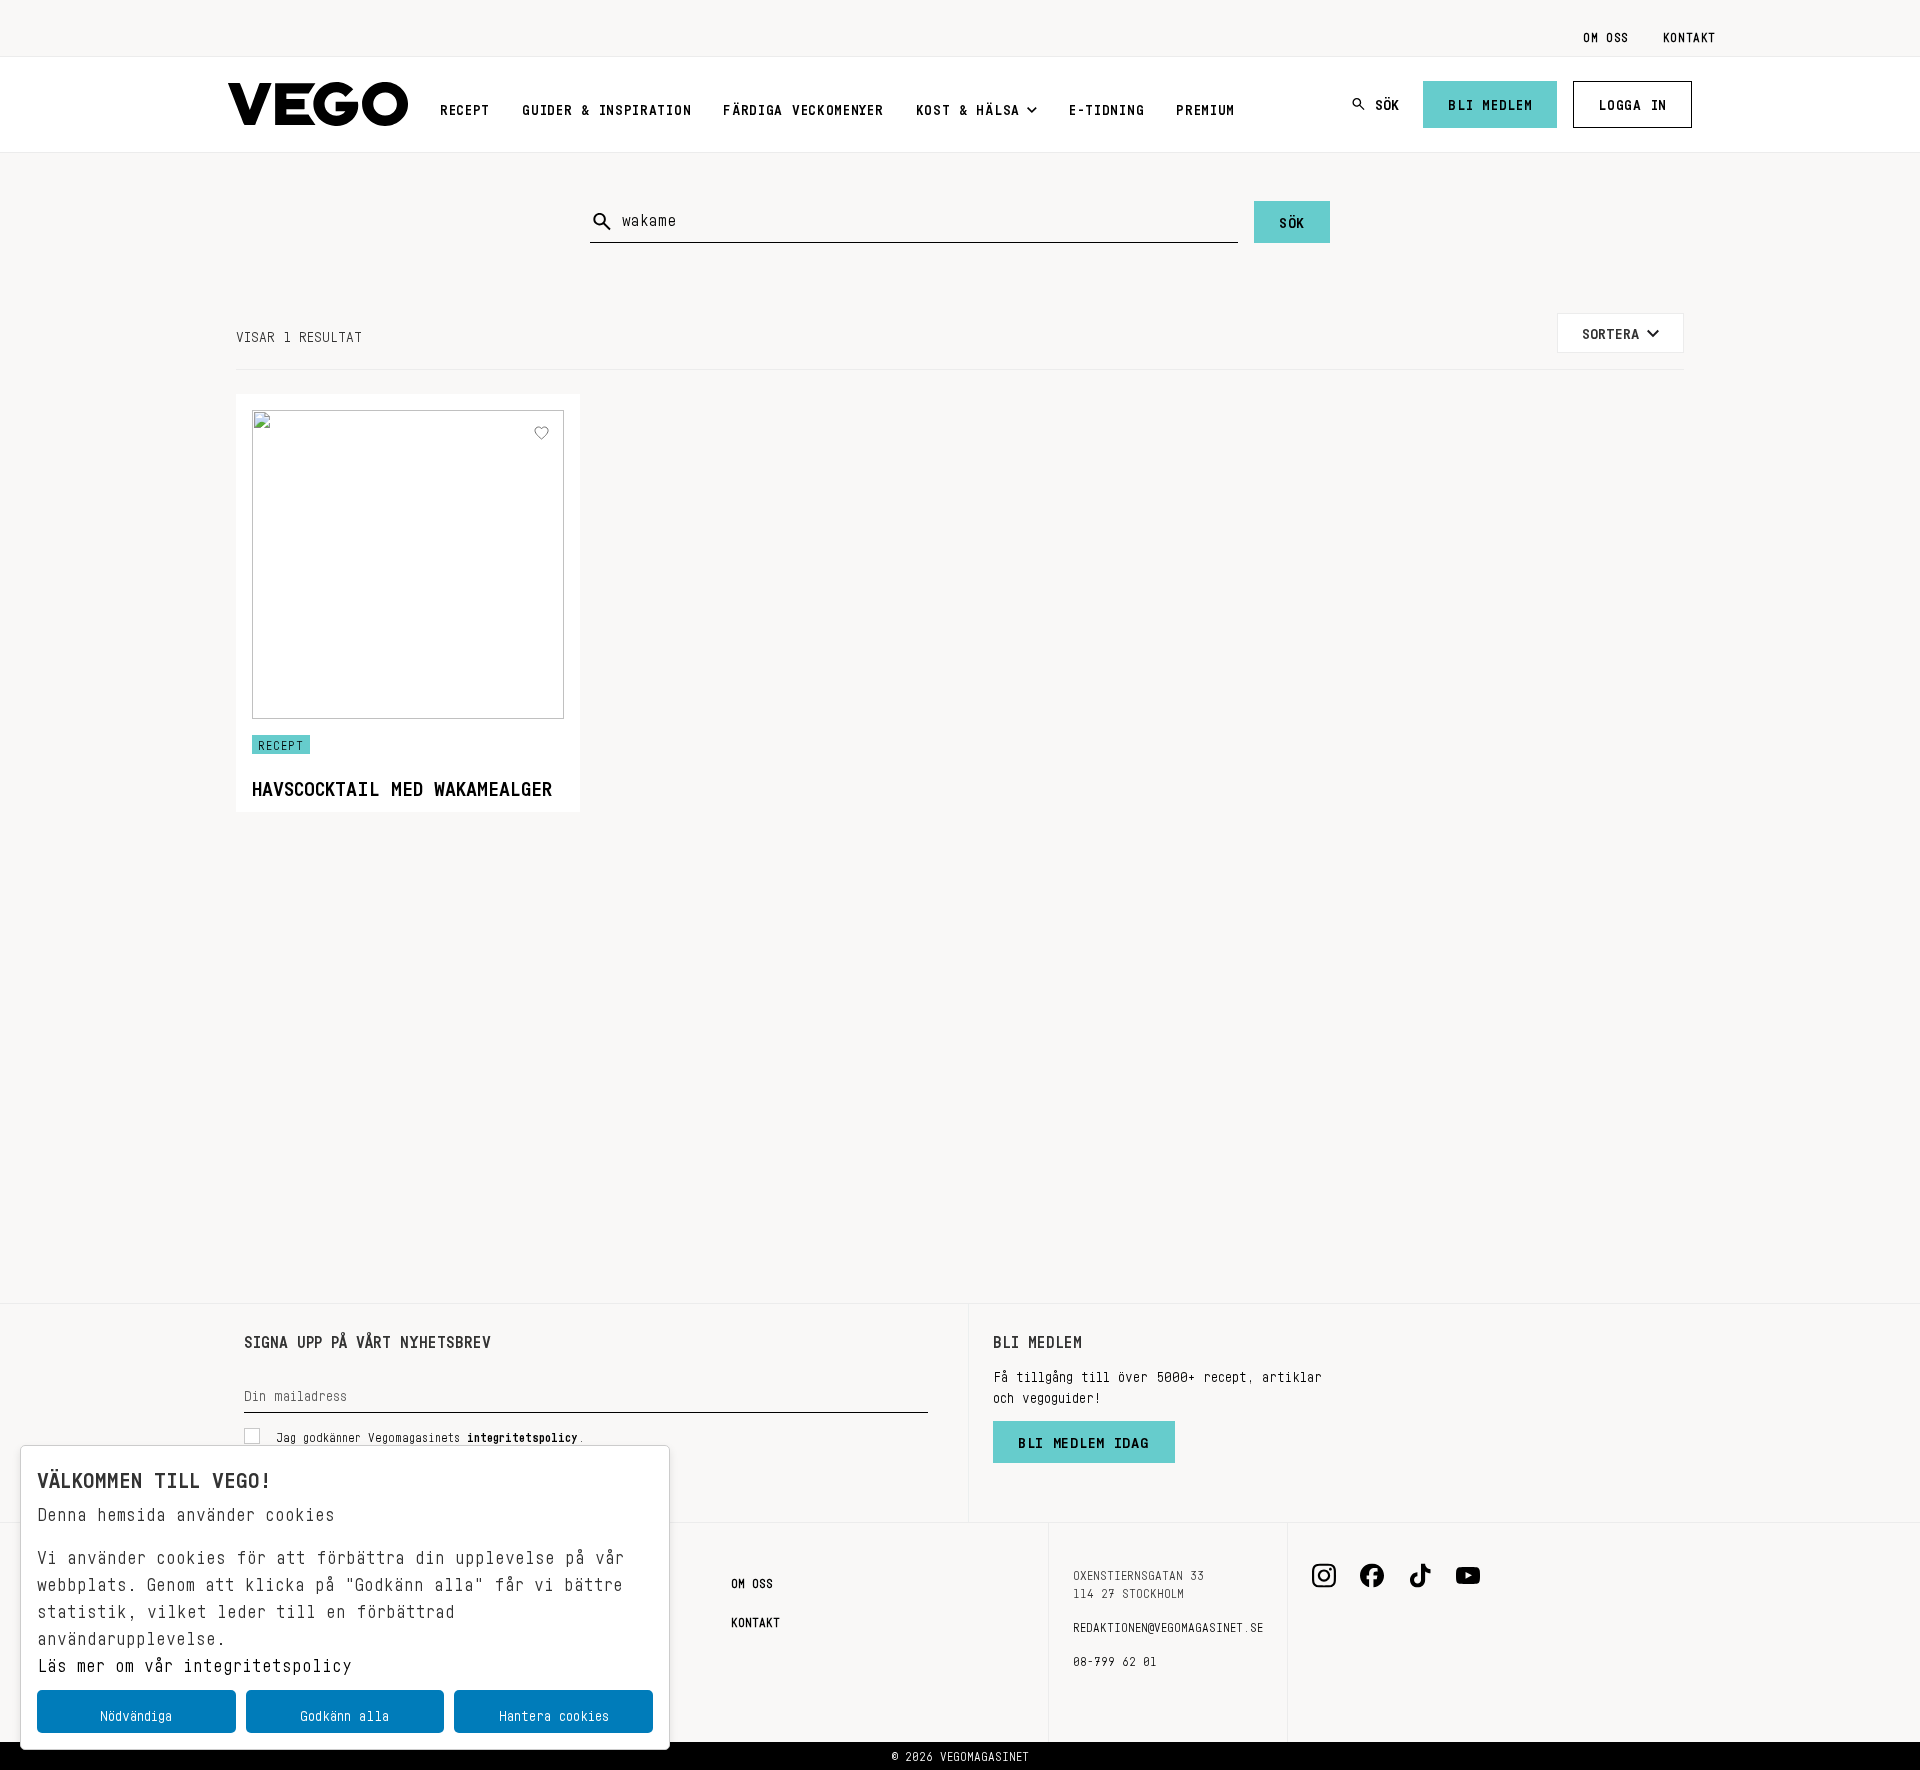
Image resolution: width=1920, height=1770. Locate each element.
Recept (465, 106)
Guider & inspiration (606, 106)
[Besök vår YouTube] (1468, 1576)
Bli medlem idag (1084, 1438)
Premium (1205, 106)
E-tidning (1106, 106)
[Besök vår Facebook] (1372, 1576)
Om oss (1606, 34)
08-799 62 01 (1115, 1658)
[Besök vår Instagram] (1324, 1576)
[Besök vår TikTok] (1420, 1576)
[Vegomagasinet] (318, 104)
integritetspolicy (522, 1434)
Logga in (1632, 101)
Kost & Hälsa (968, 106)
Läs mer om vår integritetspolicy (194, 1660)
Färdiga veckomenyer (803, 106)
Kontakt (1689, 34)
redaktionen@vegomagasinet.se (1168, 1624)
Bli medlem (1490, 101)
